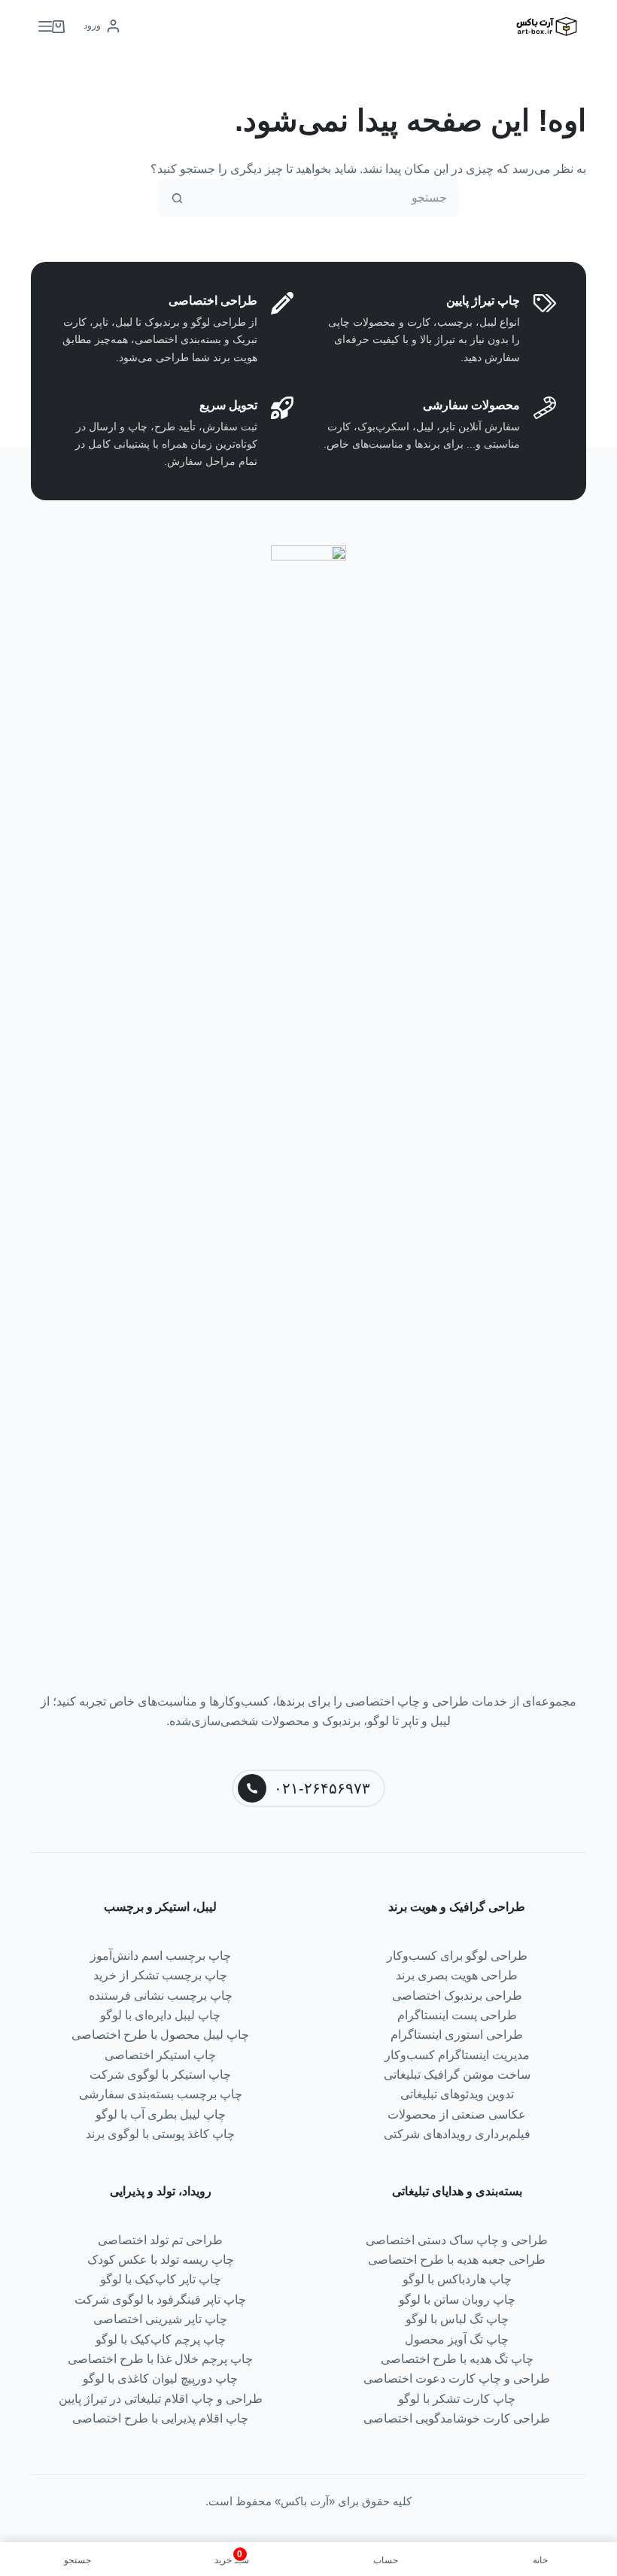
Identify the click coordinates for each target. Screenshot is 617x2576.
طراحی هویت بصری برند (457, 1975)
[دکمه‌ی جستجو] (177, 198)
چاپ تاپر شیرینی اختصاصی (160, 2319)
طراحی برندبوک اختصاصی (457, 1996)
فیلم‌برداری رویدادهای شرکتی (457, 2134)
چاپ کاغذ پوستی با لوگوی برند (160, 2134)
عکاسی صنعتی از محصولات (457, 2114)
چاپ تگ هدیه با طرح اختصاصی (457, 2359)
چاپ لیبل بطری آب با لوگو (161, 2114)
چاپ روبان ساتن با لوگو (457, 2300)
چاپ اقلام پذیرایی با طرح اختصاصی (160, 2418)
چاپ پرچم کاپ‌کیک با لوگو (161, 2339)
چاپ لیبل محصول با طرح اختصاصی (160, 2035)
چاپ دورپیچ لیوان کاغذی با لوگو (160, 2379)
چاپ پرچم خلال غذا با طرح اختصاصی (160, 2359)
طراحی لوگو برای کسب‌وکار (457, 1956)
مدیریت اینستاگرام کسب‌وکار (457, 2055)
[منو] (45, 26)
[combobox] (327, 198)
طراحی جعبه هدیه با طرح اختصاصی (457, 2260)
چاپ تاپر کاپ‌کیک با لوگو (161, 2279)
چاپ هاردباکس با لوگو (457, 2279)
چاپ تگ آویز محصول (457, 2339)
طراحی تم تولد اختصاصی (160, 2240)
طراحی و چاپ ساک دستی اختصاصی (457, 2240)
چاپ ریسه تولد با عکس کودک (161, 2260)
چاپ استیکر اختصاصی (160, 2055)
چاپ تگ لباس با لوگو (457, 2319)
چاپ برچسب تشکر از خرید (160, 1975)
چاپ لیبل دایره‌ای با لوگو (160, 2015)
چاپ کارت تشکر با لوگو (457, 2399)
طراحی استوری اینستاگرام (457, 2035)
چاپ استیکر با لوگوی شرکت (160, 2075)
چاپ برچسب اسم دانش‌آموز (161, 1956)
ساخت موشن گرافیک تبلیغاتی (457, 2075)
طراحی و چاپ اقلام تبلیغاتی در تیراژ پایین (161, 2399)
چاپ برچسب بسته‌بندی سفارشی (161, 2094)
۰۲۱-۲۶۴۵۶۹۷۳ (322, 1788)
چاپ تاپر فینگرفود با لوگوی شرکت (160, 2300)
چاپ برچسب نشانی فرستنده (161, 1996)
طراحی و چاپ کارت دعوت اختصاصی (457, 2379)
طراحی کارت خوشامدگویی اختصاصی (457, 2418)
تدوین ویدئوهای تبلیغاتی (457, 2094)
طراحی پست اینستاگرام (457, 2015)
